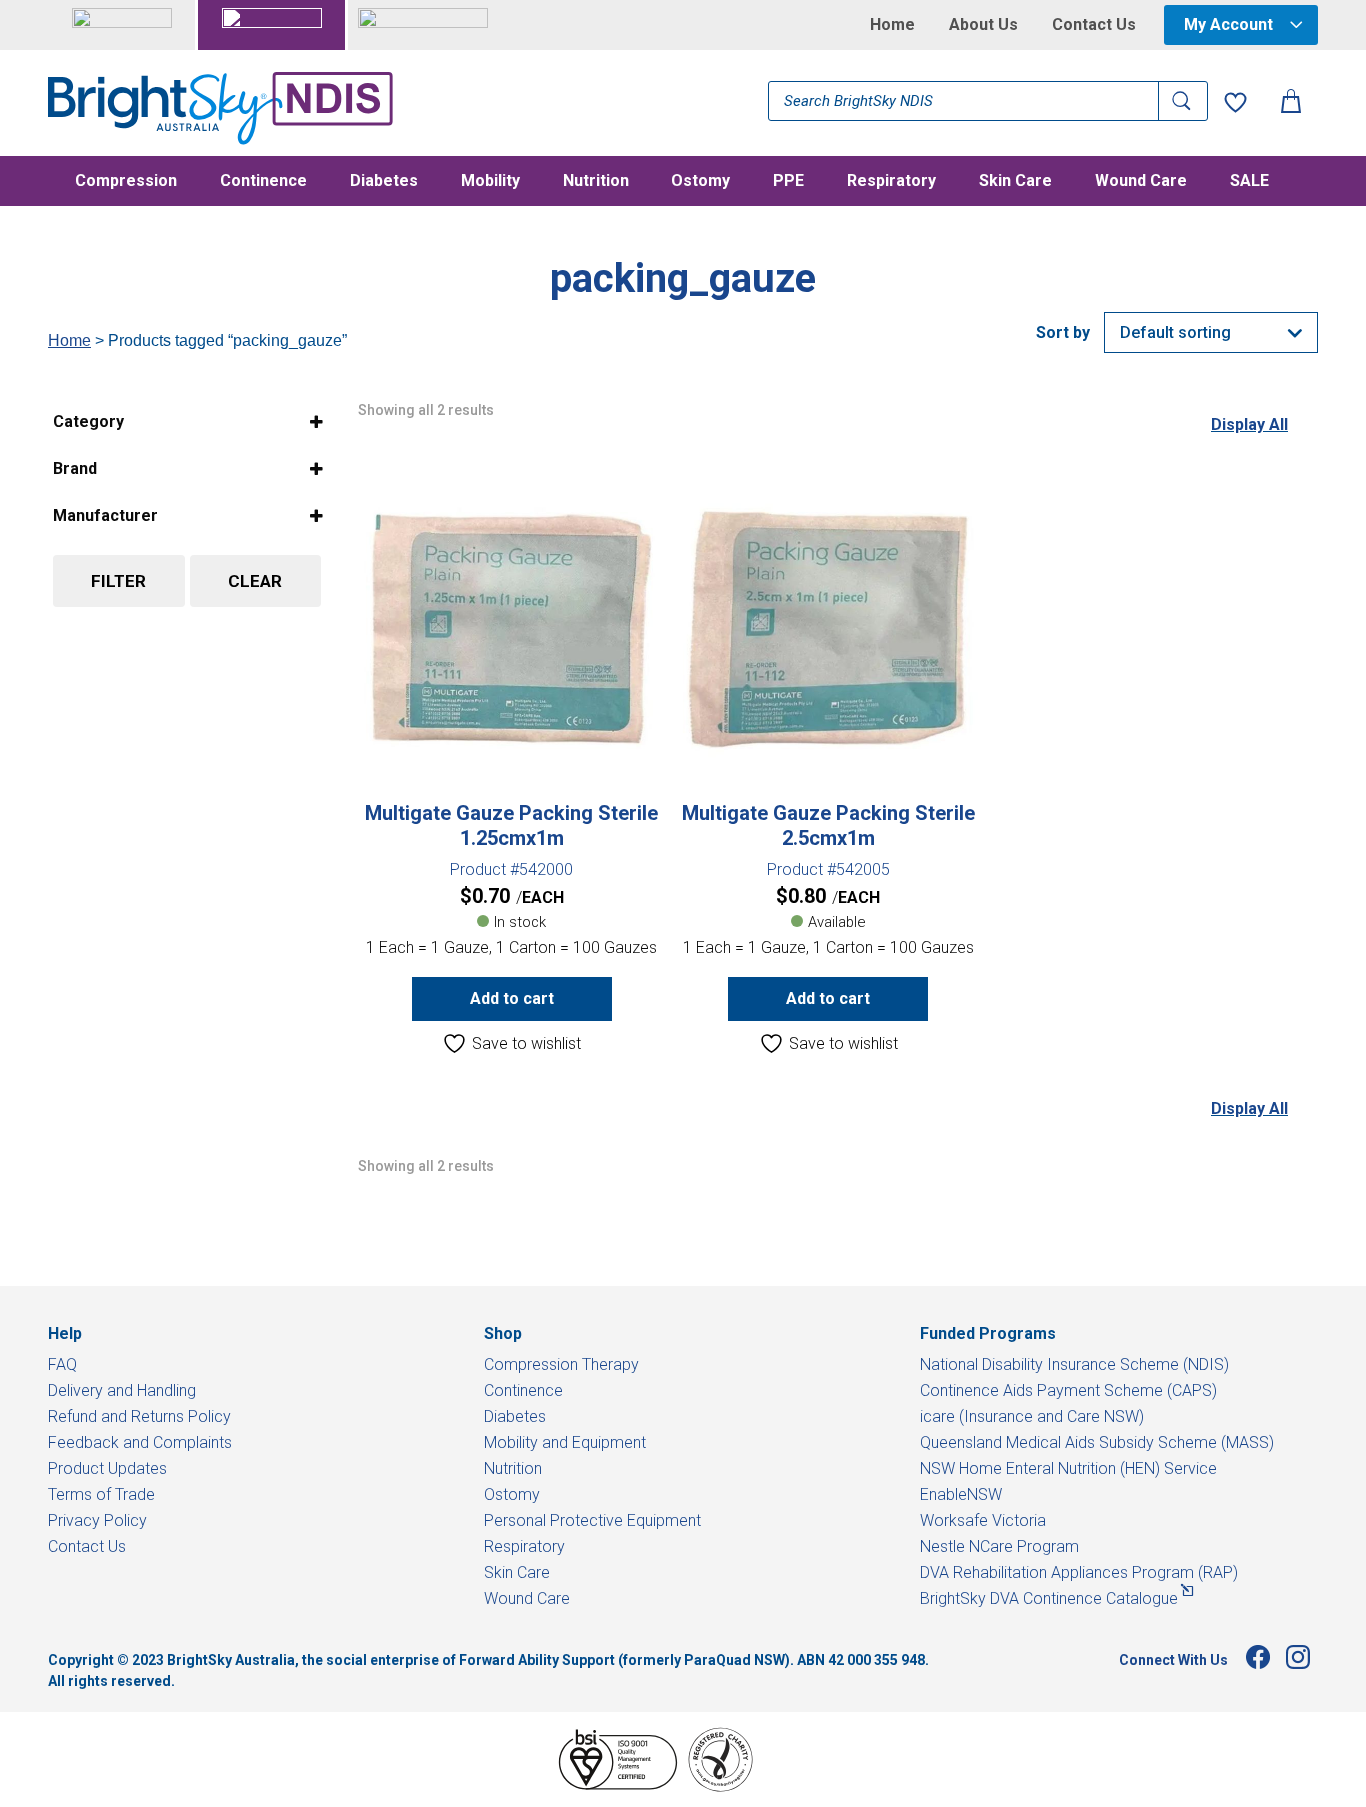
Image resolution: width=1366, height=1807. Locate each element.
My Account (1228, 24)
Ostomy (700, 182)
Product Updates (107, 1468)
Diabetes (384, 182)
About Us (983, 25)
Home (892, 25)
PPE (788, 182)
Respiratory (891, 182)
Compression (126, 182)
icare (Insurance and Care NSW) (1032, 1416)
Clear (255, 581)
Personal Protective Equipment (592, 1520)
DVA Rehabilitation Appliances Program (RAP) (1079, 1572)
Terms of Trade (101, 1494)
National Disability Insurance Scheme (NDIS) (1074, 1364)
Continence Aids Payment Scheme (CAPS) (1068, 1390)
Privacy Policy (97, 1520)
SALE (1249, 182)
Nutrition (596, 182)
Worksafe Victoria (983, 1520)
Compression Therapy (561, 1364)
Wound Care (1141, 182)
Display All (1249, 424)
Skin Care (1015, 182)
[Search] (1183, 101)
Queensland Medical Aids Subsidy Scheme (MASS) (1097, 1442)
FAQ (62, 1364)
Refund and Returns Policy (139, 1416)
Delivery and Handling (122, 1390)
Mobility (490, 182)
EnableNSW (961, 1494)
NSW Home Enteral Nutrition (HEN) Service (1068, 1468)
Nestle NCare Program (999, 1546)
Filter (118, 581)
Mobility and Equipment (565, 1442)
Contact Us (1094, 25)
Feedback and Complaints (140, 1442)
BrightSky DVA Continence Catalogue (1049, 1598)
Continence (263, 182)
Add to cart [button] (512, 998)
